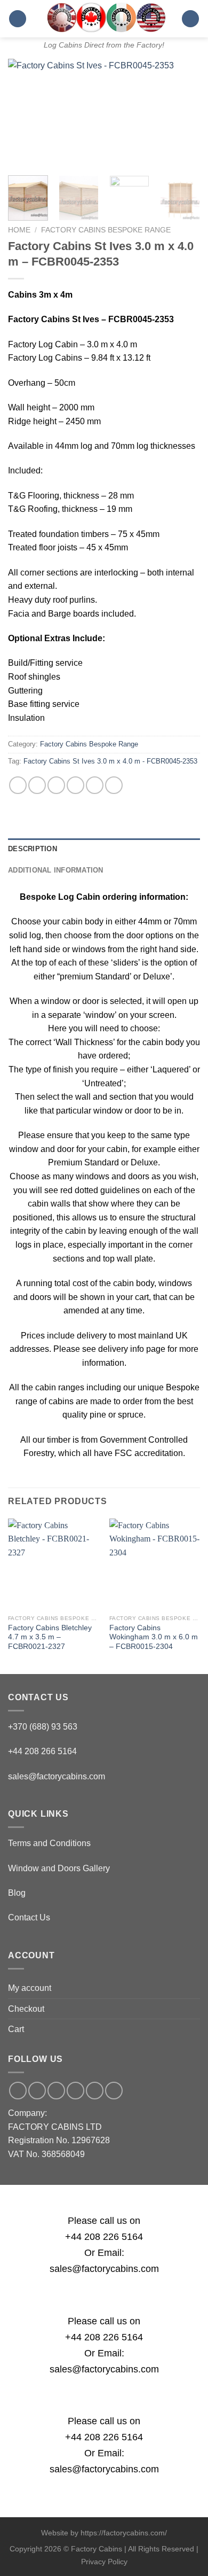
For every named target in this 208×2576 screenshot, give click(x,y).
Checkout (26, 2009)
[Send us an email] (56, 2091)
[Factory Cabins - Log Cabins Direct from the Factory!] (104, 17)
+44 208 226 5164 (104, 2237)
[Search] (190, 19)
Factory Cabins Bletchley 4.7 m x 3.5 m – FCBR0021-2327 (50, 1637)
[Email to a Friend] (75, 785)
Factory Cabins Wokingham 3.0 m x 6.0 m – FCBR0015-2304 (154, 1637)
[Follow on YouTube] (114, 2091)
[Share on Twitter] (56, 785)
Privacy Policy (104, 2562)
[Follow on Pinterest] (95, 2091)
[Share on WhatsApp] (18, 785)
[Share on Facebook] (37, 785)
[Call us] (75, 2091)
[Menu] (18, 19)
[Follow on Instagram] (37, 2091)
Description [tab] (33, 849)
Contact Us (29, 1917)
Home (19, 230)
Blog (17, 1893)
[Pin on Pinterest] (95, 785)
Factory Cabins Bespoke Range (106, 230)
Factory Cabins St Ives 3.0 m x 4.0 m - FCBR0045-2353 (110, 761)
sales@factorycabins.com (57, 1776)
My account (30, 1988)
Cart (16, 2029)
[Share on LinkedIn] (114, 785)
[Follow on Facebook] (18, 2091)
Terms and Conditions (49, 1843)
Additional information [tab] (56, 870)
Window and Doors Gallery (59, 1868)
